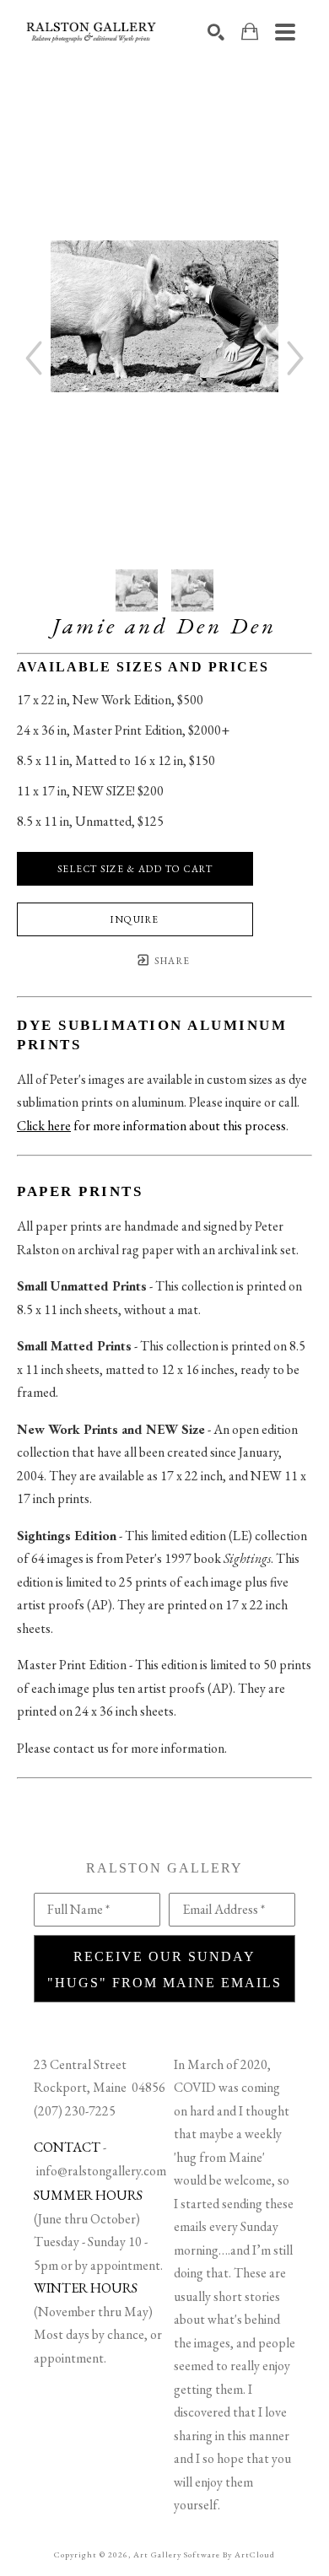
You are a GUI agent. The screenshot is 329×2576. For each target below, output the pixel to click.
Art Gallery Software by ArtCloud (204, 2554)
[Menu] (285, 32)
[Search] (216, 32)
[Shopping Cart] (250, 32)
